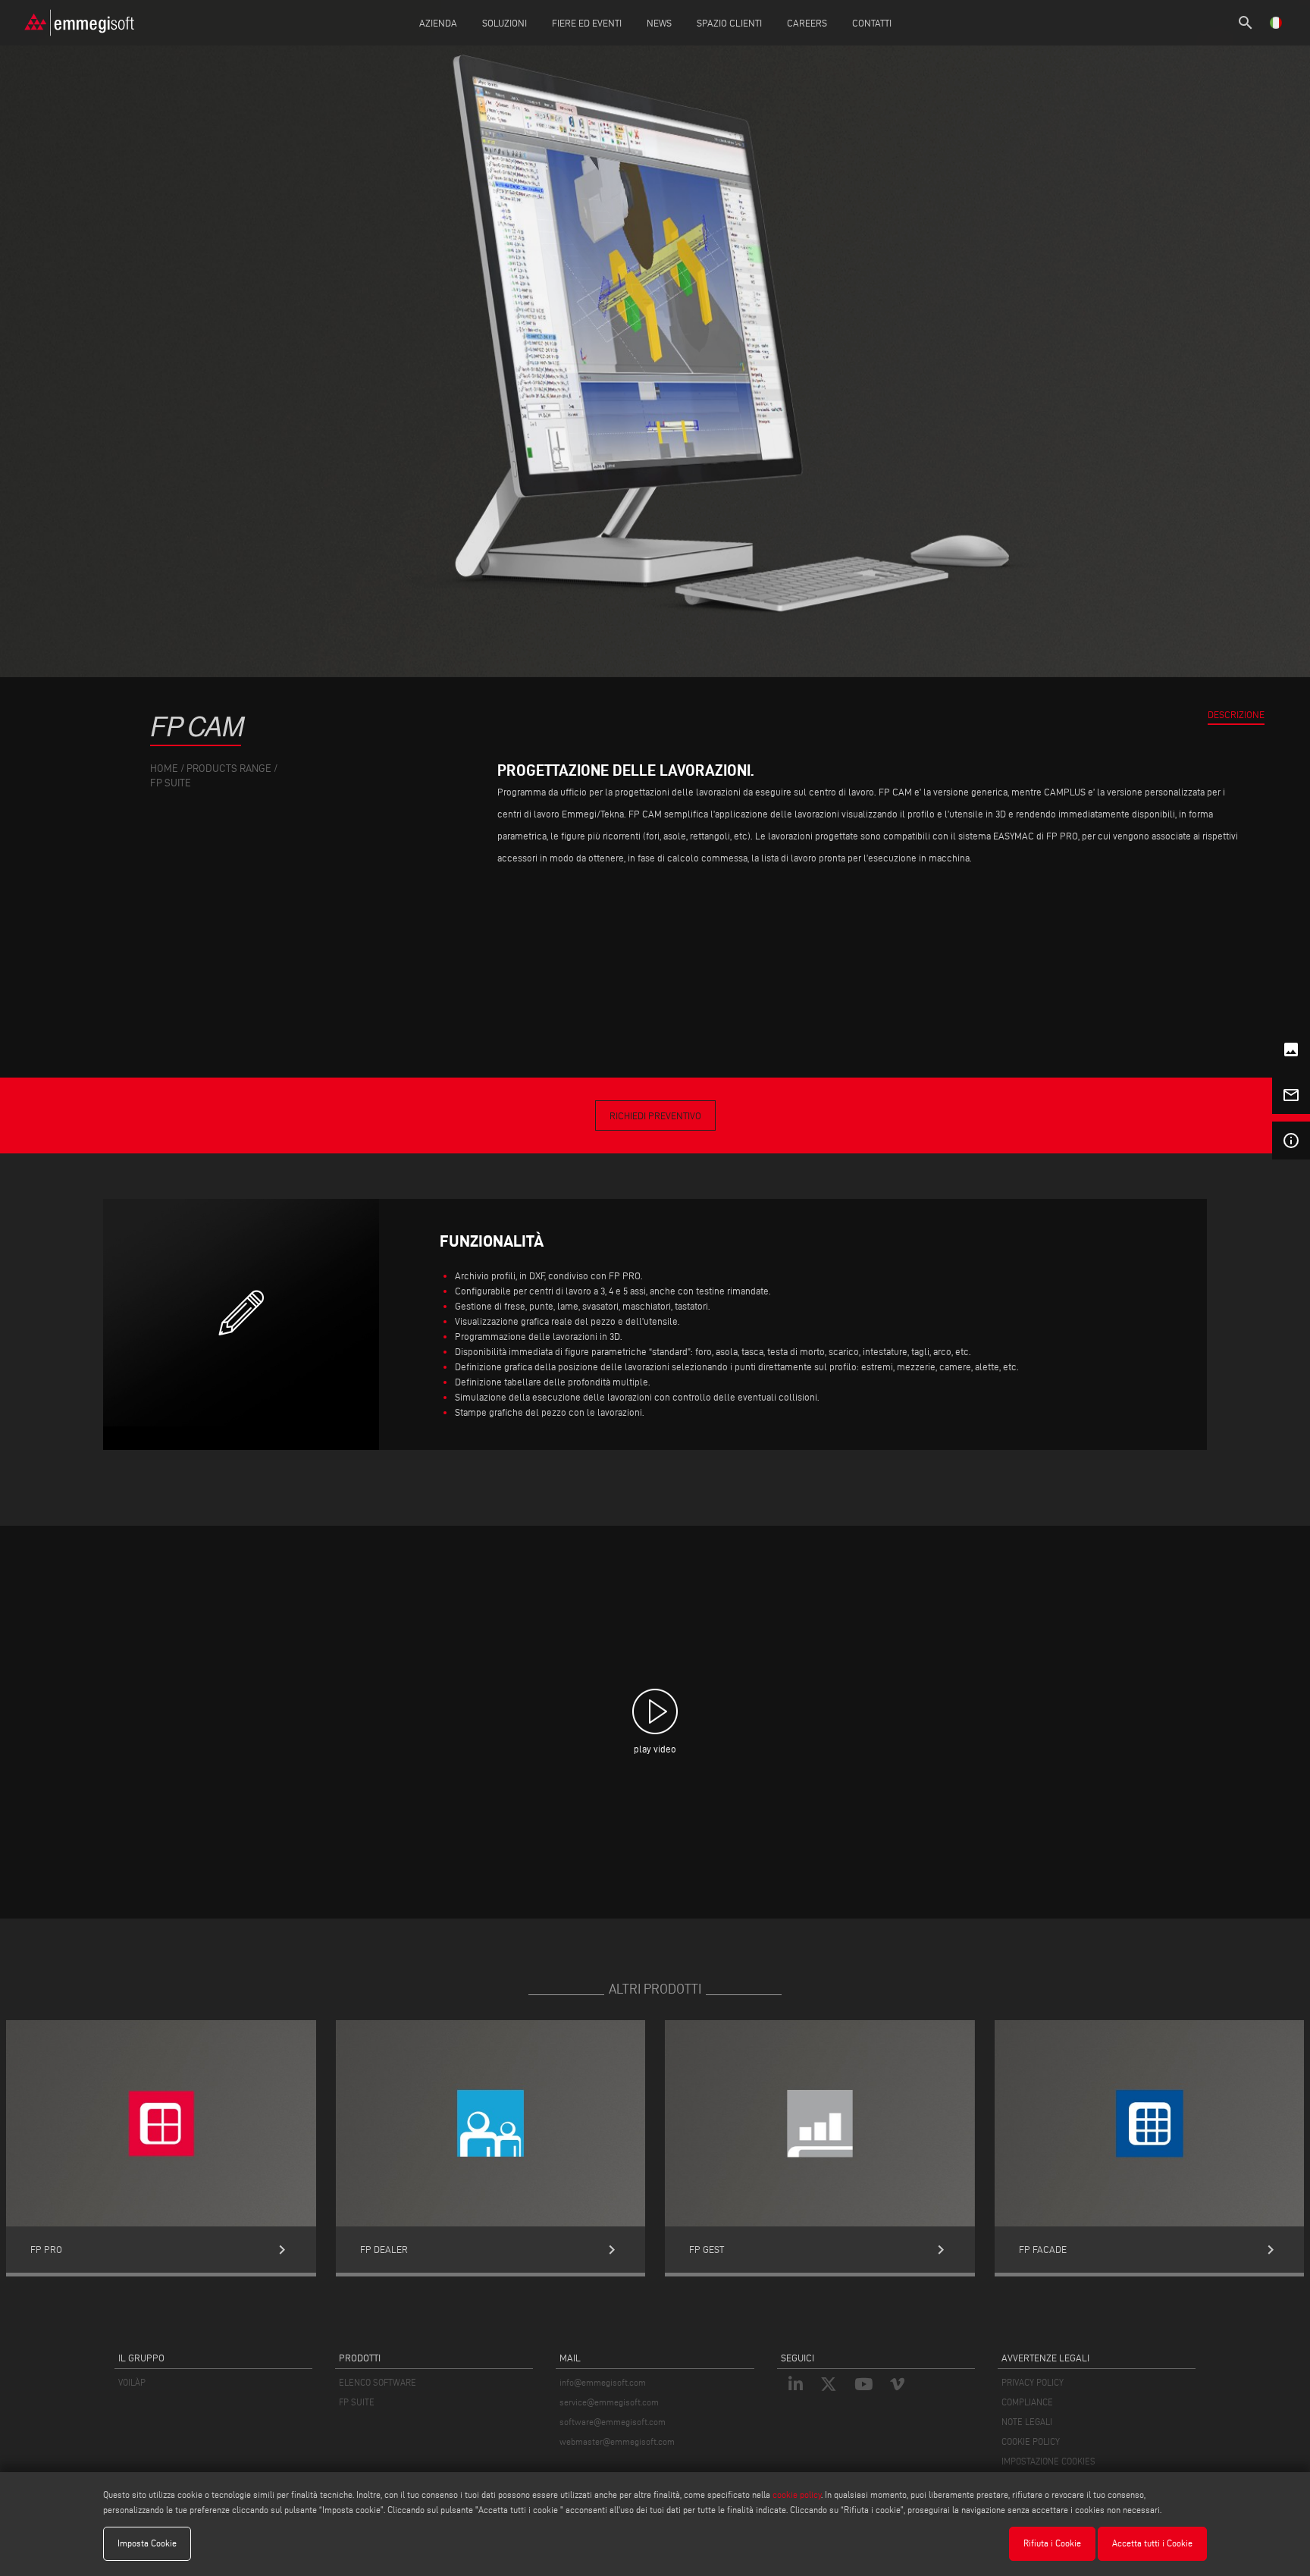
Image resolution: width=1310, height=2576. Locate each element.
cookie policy (797, 2494)
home (164, 769)
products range (229, 769)
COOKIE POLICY (1031, 2441)
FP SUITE (357, 2402)
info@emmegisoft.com (603, 2382)
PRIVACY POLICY (1033, 2382)
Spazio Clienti (729, 23)
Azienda (438, 23)
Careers (807, 23)
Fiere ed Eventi (587, 23)
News (659, 23)
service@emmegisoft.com (609, 2402)
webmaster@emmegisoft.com (617, 2441)
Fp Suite (171, 783)
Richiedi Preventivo (655, 1115)
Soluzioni (505, 23)
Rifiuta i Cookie (1052, 2543)
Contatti (872, 23)
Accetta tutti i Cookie (1152, 2543)
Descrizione (1236, 714)
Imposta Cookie (147, 2543)
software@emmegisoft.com (613, 2422)
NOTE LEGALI (1027, 2422)
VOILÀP (132, 2382)
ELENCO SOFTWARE (378, 2382)
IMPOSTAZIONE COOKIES (1048, 2461)
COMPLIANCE (1027, 2402)
